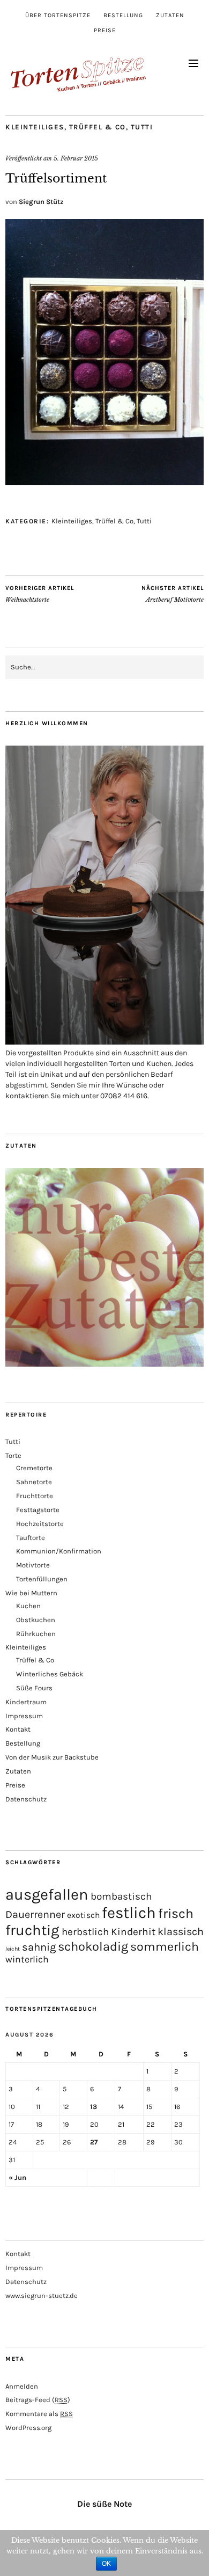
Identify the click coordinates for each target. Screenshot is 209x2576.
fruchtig (32, 1930)
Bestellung (123, 15)
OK (106, 2564)
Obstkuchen (36, 1620)
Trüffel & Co (98, 127)
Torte (13, 1455)
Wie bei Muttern (31, 1593)
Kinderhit (133, 1932)
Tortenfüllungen (42, 1579)
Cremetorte (34, 1468)
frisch (176, 1913)
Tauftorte (31, 1538)
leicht (13, 1949)
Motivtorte (33, 1565)
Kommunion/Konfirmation (59, 1551)
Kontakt (18, 1729)
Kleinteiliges (35, 127)
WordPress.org (28, 2428)
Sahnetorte (34, 1482)
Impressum (24, 1716)
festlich (129, 1913)
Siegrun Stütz (41, 202)
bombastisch (121, 1896)
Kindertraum (26, 1702)
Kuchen (28, 1606)
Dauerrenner (35, 1914)
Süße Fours (34, 1688)
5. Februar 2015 (76, 158)
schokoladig (93, 1946)
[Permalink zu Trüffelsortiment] (104, 482)
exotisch (83, 1915)
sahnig (39, 1947)
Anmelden (22, 2386)
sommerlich (165, 1947)
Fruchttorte (35, 1496)
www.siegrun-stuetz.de (42, 2296)
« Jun (17, 2177)
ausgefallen (47, 1894)
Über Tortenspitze (58, 15)
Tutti (142, 127)
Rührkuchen (36, 1634)
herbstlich (85, 1932)
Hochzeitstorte (40, 1524)
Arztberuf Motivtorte (173, 594)
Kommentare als (39, 2414)
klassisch (181, 1932)
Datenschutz (26, 1799)
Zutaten (170, 15)
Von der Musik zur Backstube (52, 1757)
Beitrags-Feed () (38, 2400)
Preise (105, 30)
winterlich (27, 1959)
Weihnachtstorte (40, 594)
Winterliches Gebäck (50, 1674)
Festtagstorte (38, 1510)
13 (94, 2107)
